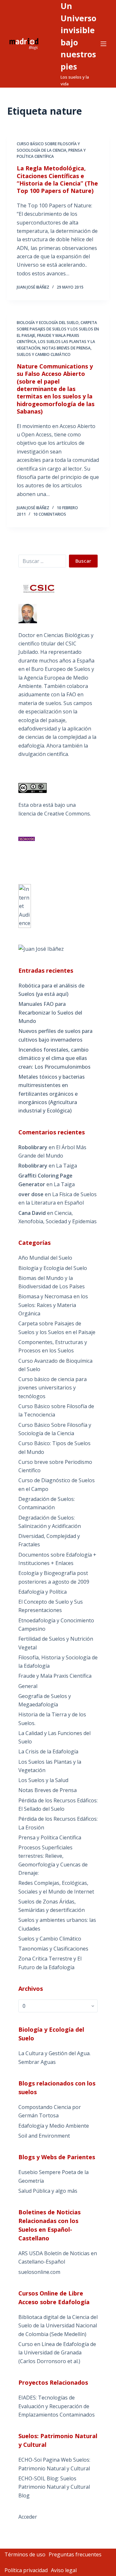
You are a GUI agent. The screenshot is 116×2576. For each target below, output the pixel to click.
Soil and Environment (44, 2136)
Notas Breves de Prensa (66, 348)
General (28, 1686)
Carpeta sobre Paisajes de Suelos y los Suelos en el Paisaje (58, 329)
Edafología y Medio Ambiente (54, 2126)
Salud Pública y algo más (48, 2191)
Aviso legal (64, 2570)
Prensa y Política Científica (50, 1837)
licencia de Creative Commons (54, 814)
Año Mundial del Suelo (45, 1258)
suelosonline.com (39, 2272)
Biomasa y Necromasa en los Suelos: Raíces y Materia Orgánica (53, 1305)
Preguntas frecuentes (75, 2554)
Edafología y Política (43, 1592)
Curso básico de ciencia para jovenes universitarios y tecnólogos (53, 1388)
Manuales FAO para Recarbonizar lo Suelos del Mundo (50, 1012)
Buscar (83, 561)
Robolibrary (33, 1147)
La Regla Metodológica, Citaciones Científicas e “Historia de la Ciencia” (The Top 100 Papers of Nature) (57, 179)
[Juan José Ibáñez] (41, 949)
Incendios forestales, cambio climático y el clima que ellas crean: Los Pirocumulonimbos (54, 1058)
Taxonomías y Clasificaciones (53, 1949)
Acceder (28, 2517)
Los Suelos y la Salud (43, 1780)
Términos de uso (25, 2554)
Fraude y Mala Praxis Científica (55, 1676)
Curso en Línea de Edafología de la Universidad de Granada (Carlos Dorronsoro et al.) (57, 2353)
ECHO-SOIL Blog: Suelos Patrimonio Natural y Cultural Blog (54, 2487)
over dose (31, 1194)
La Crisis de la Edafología (48, 1751)
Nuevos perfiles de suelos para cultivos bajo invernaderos (55, 1035)
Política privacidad (26, 2570)
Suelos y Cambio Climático (44, 354)
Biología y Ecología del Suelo (48, 323)
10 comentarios (50, 514)
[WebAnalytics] (25, 906)
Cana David (32, 1213)
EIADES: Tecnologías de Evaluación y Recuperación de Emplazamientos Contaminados (57, 2406)
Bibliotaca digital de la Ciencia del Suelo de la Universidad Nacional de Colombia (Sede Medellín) (58, 2326)
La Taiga (67, 1166)
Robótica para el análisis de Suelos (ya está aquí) (51, 990)
